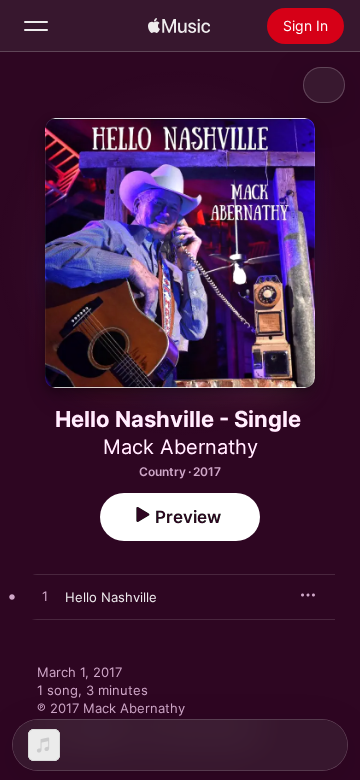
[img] (179, 26)
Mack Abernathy (180, 447)
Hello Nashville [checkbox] (111, 597)
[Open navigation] (36, 26)
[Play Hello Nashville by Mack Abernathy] (45, 597)
